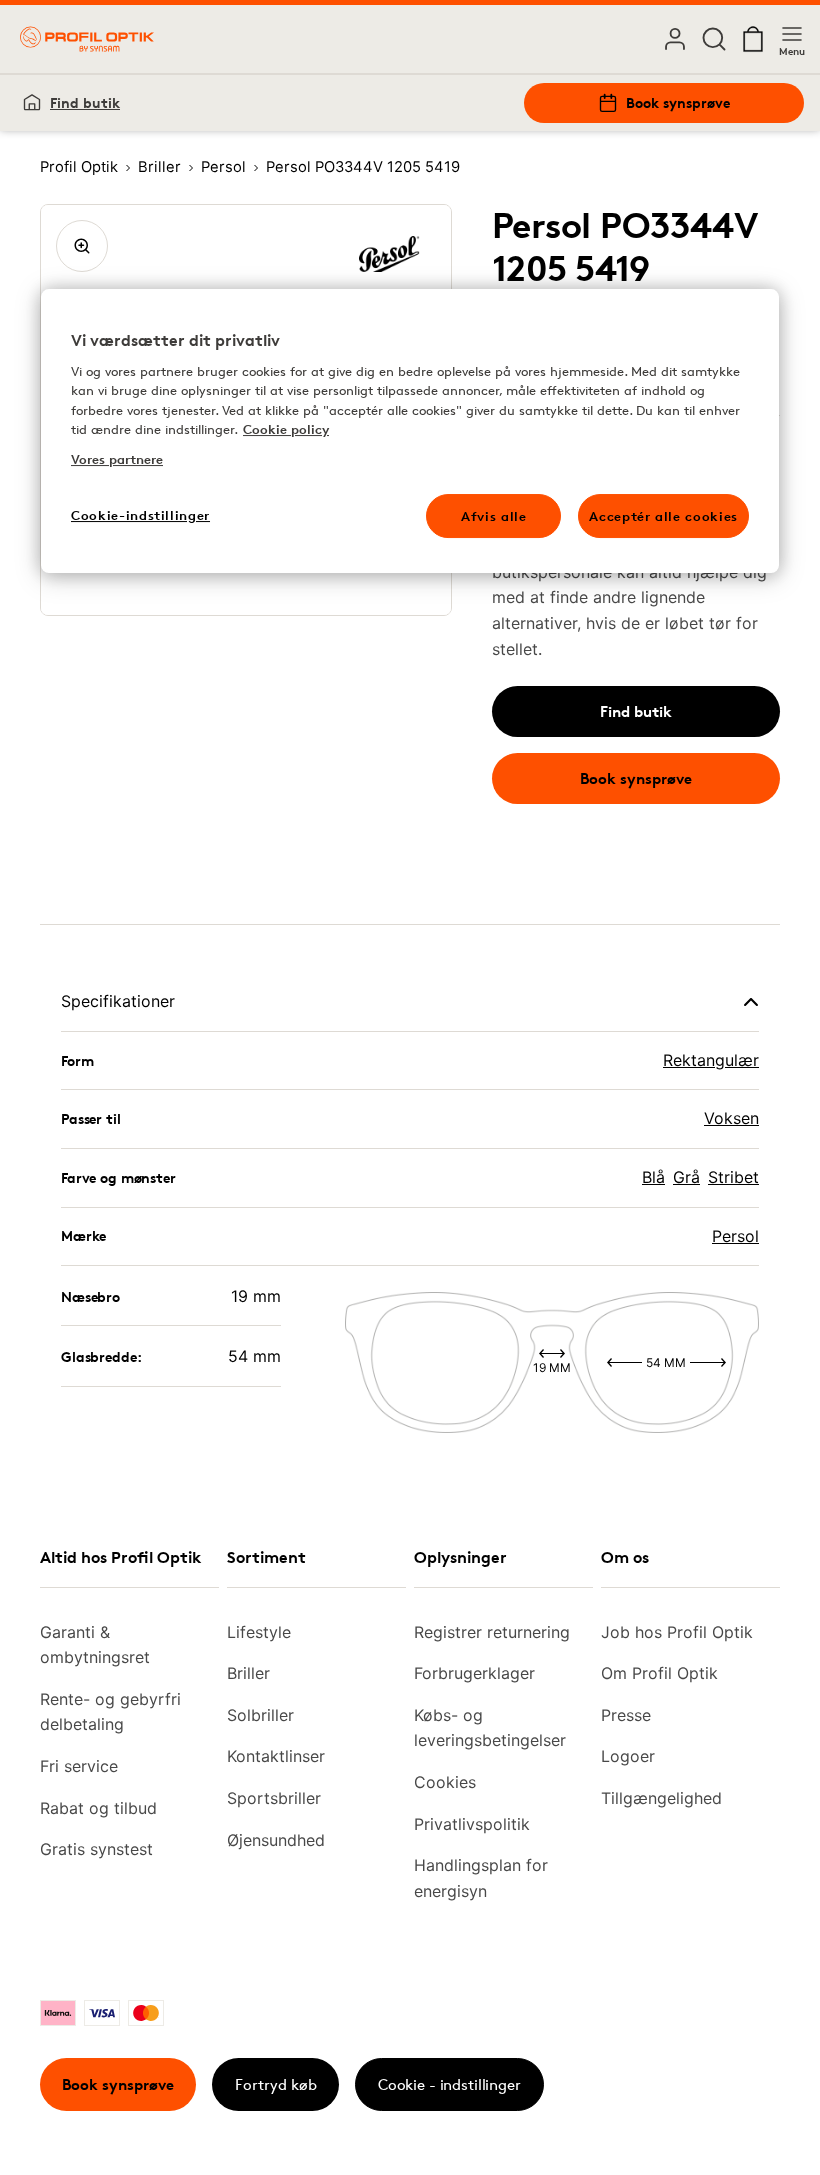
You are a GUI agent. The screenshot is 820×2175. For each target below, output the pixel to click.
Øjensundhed (276, 1840)
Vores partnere (117, 459)
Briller (248, 1673)
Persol (735, 1236)
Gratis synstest (96, 1849)
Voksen (731, 1118)
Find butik (85, 102)
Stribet (733, 1177)
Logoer (628, 1756)
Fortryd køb (276, 2084)
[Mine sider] (675, 39)
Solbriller (260, 1715)
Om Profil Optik (659, 1673)
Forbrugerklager (474, 1673)
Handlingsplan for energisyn (481, 1878)
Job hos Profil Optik (677, 1632)
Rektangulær (711, 1060)
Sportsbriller (274, 1798)
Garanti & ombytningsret (95, 1645)
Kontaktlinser (276, 1756)
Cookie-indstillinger (140, 515)
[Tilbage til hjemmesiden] (87, 39)
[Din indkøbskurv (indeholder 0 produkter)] (753, 39)
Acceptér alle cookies (663, 516)
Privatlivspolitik (472, 1824)
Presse (626, 1715)
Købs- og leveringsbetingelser (490, 1728)
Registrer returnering (492, 1632)
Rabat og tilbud (98, 1808)
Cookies (445, 1782)
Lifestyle (259, 1632)
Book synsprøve (678, 102)
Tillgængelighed (661, 1798)
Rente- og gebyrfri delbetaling (110, 1712)
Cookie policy (286, 429)
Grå (686, 1177)
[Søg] (714, 39)
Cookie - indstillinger (449, 2084)
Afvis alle (494, 516)
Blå (653, 1177)
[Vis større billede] (82, 246)
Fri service (79, 1766)
